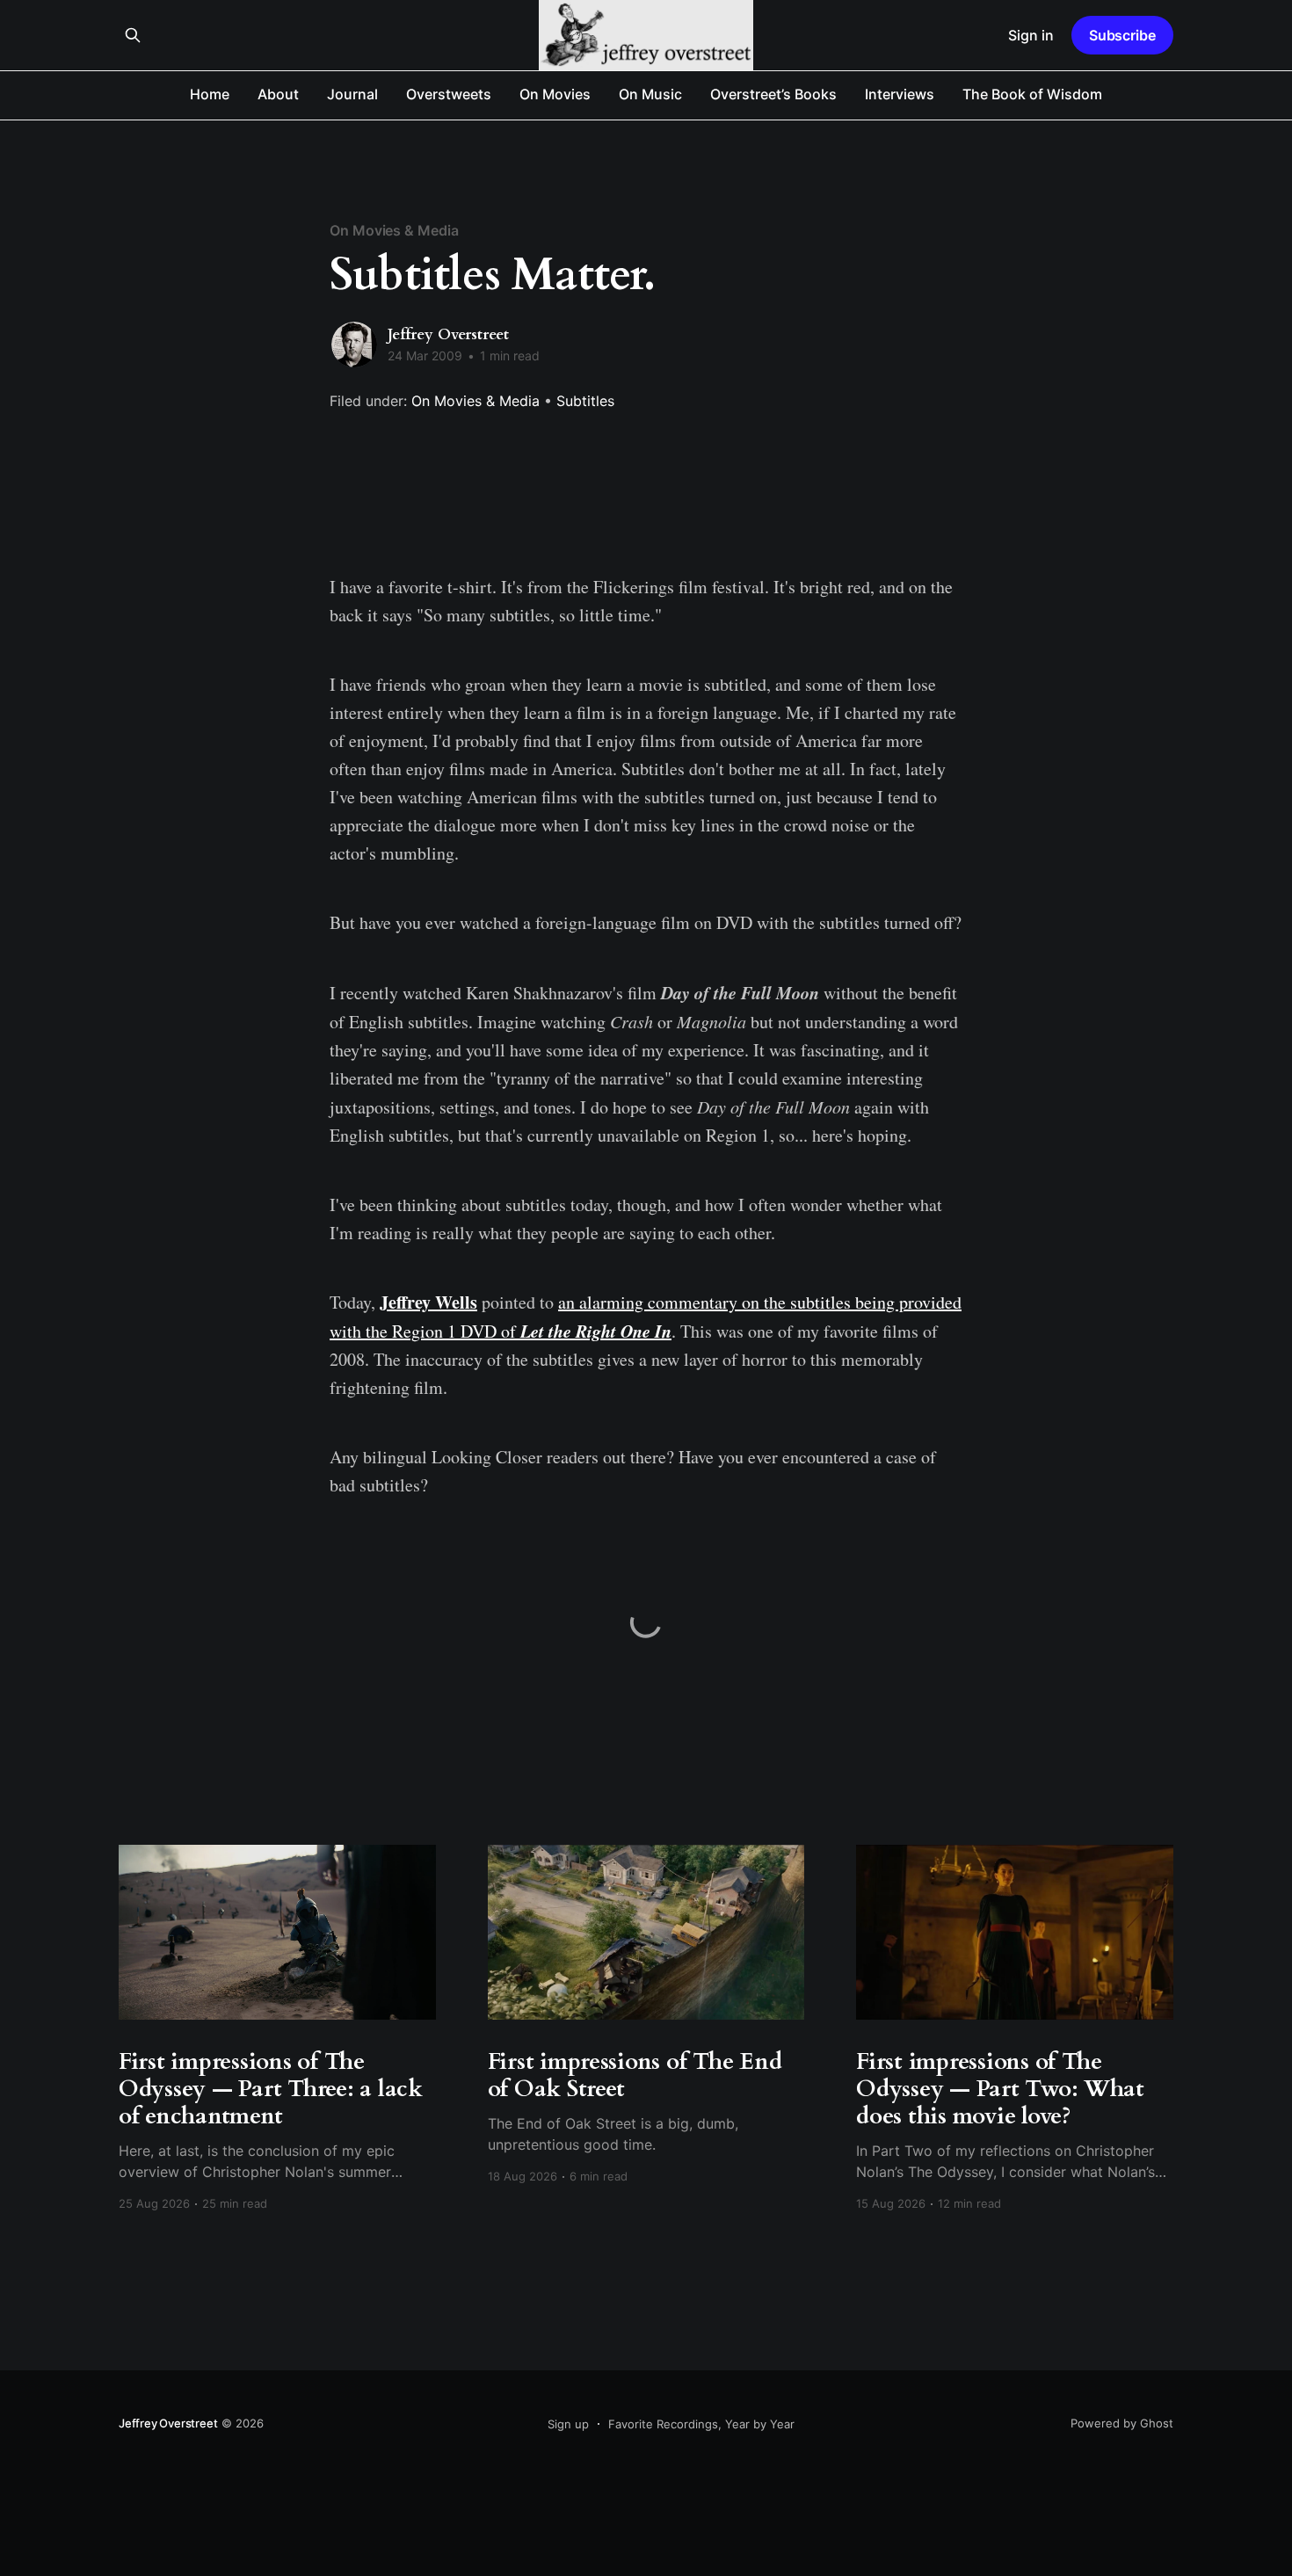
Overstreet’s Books (773, 94)
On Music (650, 94)
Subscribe (1122, 35)
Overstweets (449, 94)
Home (210, 94)
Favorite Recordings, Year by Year (701, 2424)
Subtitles (585, 401)
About (278, 94)
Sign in (1031, 35)
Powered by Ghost (1122, 2423)
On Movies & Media (394, 230)
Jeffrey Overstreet (448, 334)
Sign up (568, 2424)
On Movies (555, 94)
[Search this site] (133, 35)
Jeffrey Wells (428, 1302)
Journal (352, 94)
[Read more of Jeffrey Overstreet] (354, 345)
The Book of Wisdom (1032, 94)
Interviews (900, 94)
